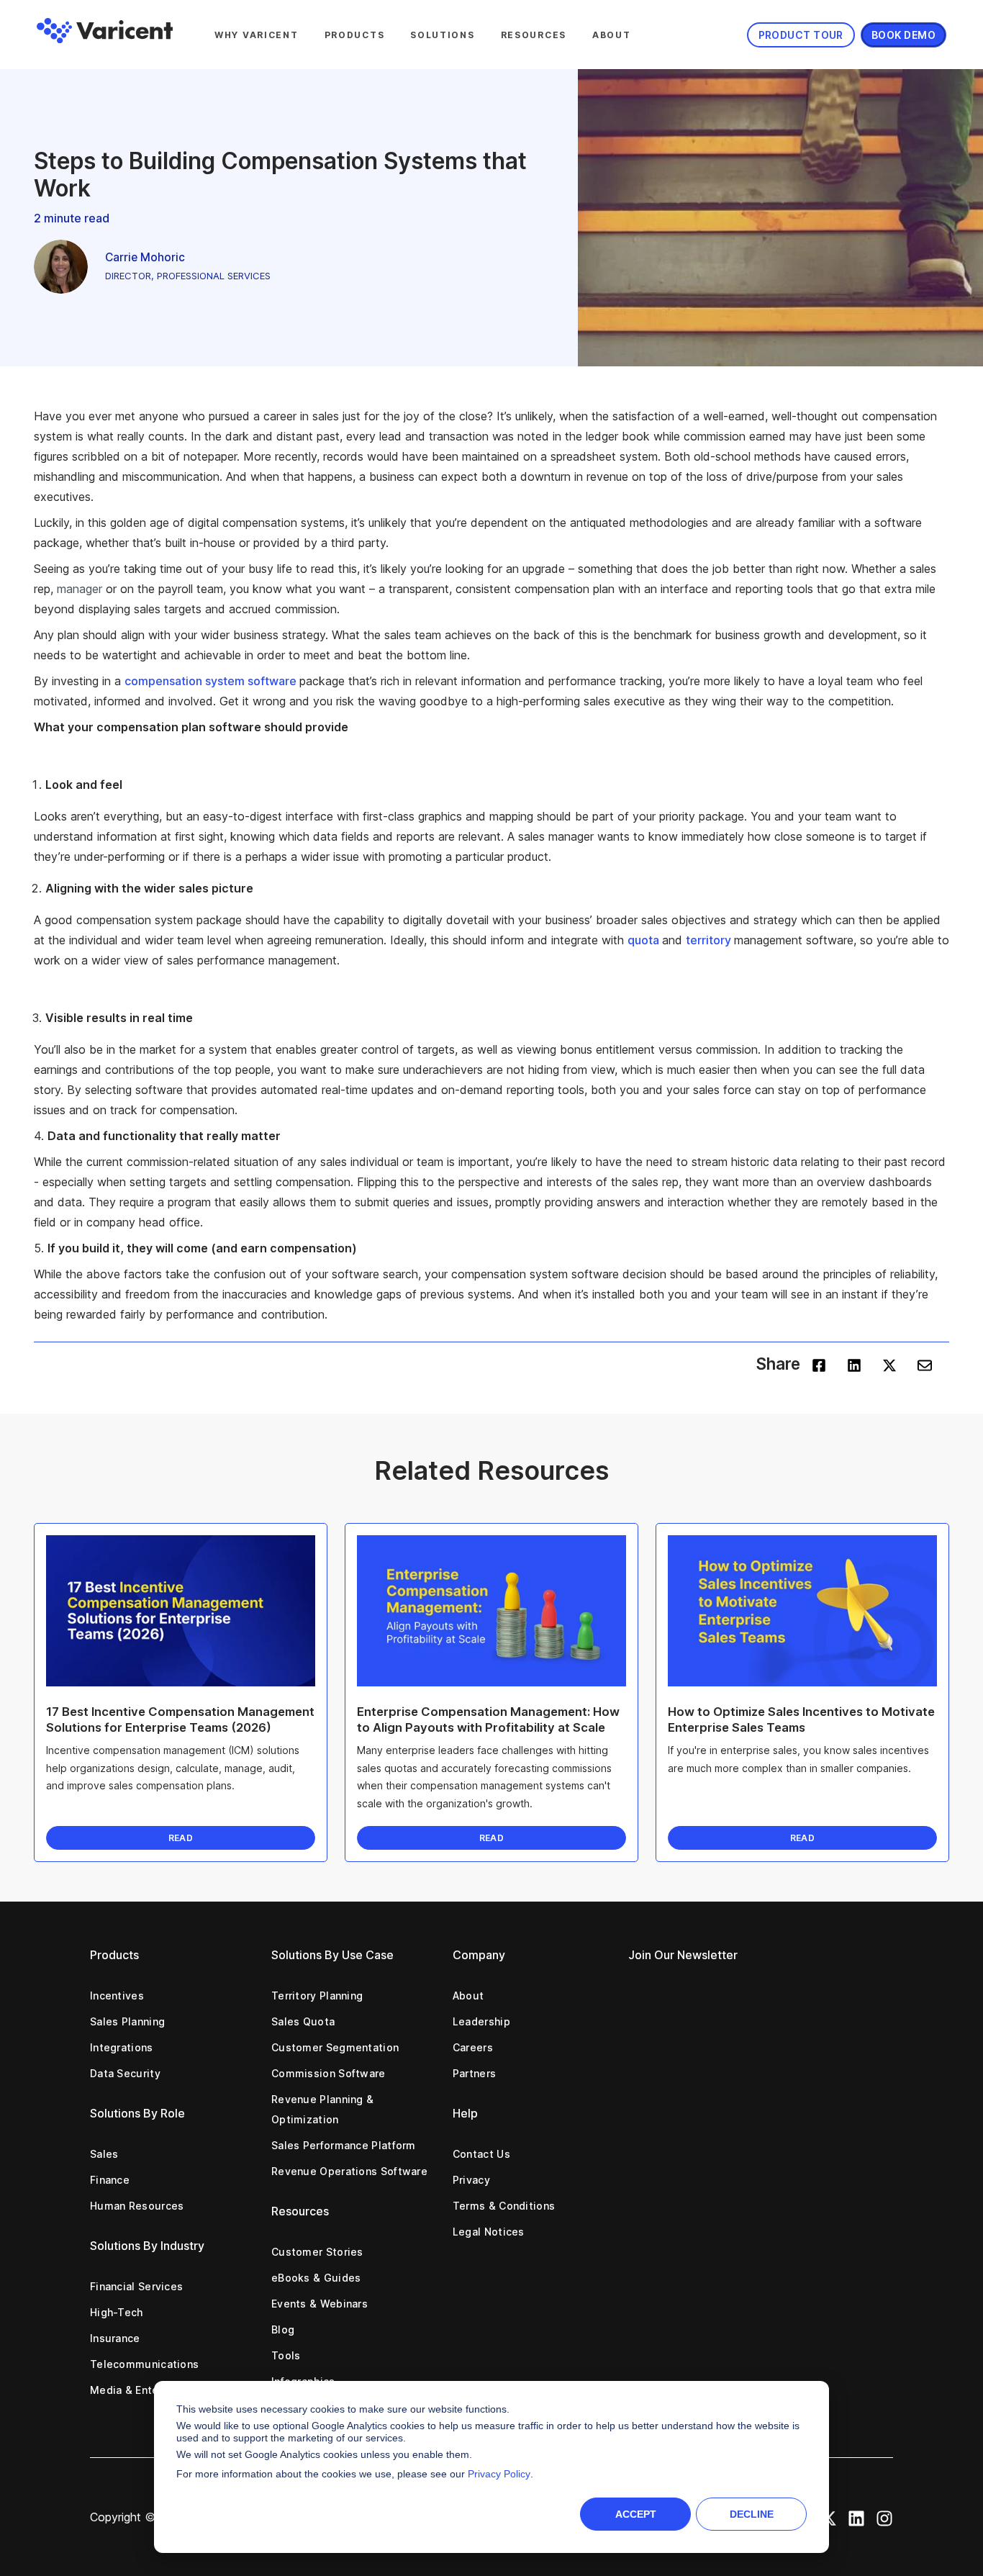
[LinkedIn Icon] (856, 2517)
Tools (286, 2355)
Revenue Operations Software (349, 2171)
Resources (534, 35)
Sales (104, 2154)
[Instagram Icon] (884, 2517)
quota (645, 940)
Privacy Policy (499, 2474)
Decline (752, 2514)
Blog (283, 2329)
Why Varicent (257, 35)
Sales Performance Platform (344, 2145)
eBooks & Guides (316, 2278)
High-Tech (117, 2312)
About (612, 35)
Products (355, 35)
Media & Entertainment (149, 2390)
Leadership (481, 2021)
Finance (110, 2180)
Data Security (125, 2073)
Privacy (471, 2180)
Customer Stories (317, 2252)
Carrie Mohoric (145, 257)
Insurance (115, 2338)
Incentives (117, 1996)
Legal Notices (489, 2232)
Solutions (442, 35)
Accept (636, 2514)
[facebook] (819, 1364)
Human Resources (137, 2206)
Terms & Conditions (504, 2206)
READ (181, 1838)
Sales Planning (127, 2021)
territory (710, 940)
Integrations (122, 2047)
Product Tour (801, 35)
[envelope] (925, 1364)
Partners (474, 2073)
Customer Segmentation (335, 2047)
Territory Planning (317, 1996)
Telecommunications (144, 2364)
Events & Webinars (320, 2304)
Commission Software (329, 2073)
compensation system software (212, 681)
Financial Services (136, 2286)
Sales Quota (303, 2021)
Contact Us (481, 2154)
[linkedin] (854, 1364)
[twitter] (889, 1364)
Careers (473, 2047)
